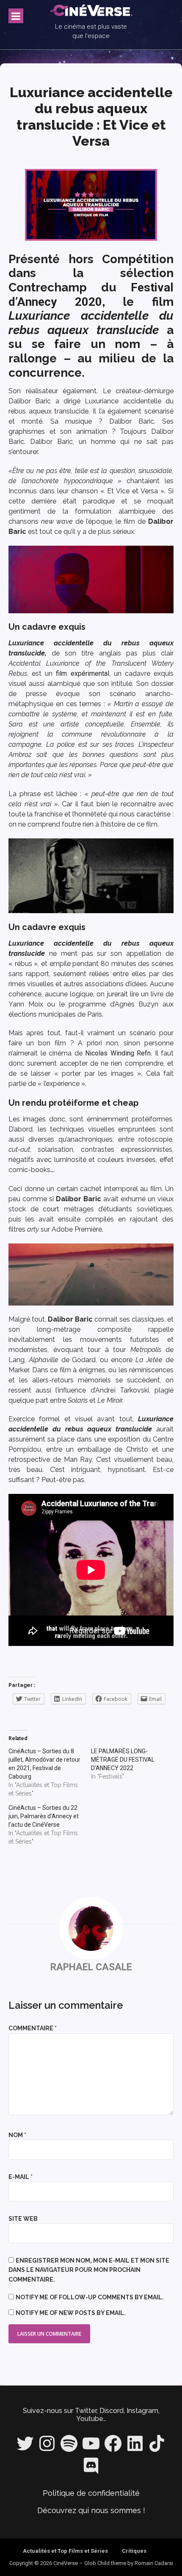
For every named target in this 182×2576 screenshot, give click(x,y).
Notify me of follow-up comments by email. (90, 2297)
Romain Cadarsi (154, 2563)
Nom (17, 2135)
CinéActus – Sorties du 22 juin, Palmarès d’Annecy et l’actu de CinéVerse (44, 1816)
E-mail (21, 2177)
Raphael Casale (91, 1967)
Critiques (134, 2551)
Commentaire (33, 2028)
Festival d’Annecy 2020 (91, 295)
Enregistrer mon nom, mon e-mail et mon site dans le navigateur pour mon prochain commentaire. (89, 2270)
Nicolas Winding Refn (118, 1053)
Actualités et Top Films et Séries (65, 2551)
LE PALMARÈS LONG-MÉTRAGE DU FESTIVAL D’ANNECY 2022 (123, 1760)
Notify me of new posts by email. (71, 2313)
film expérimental (82, 673)
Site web (23, 2219)
